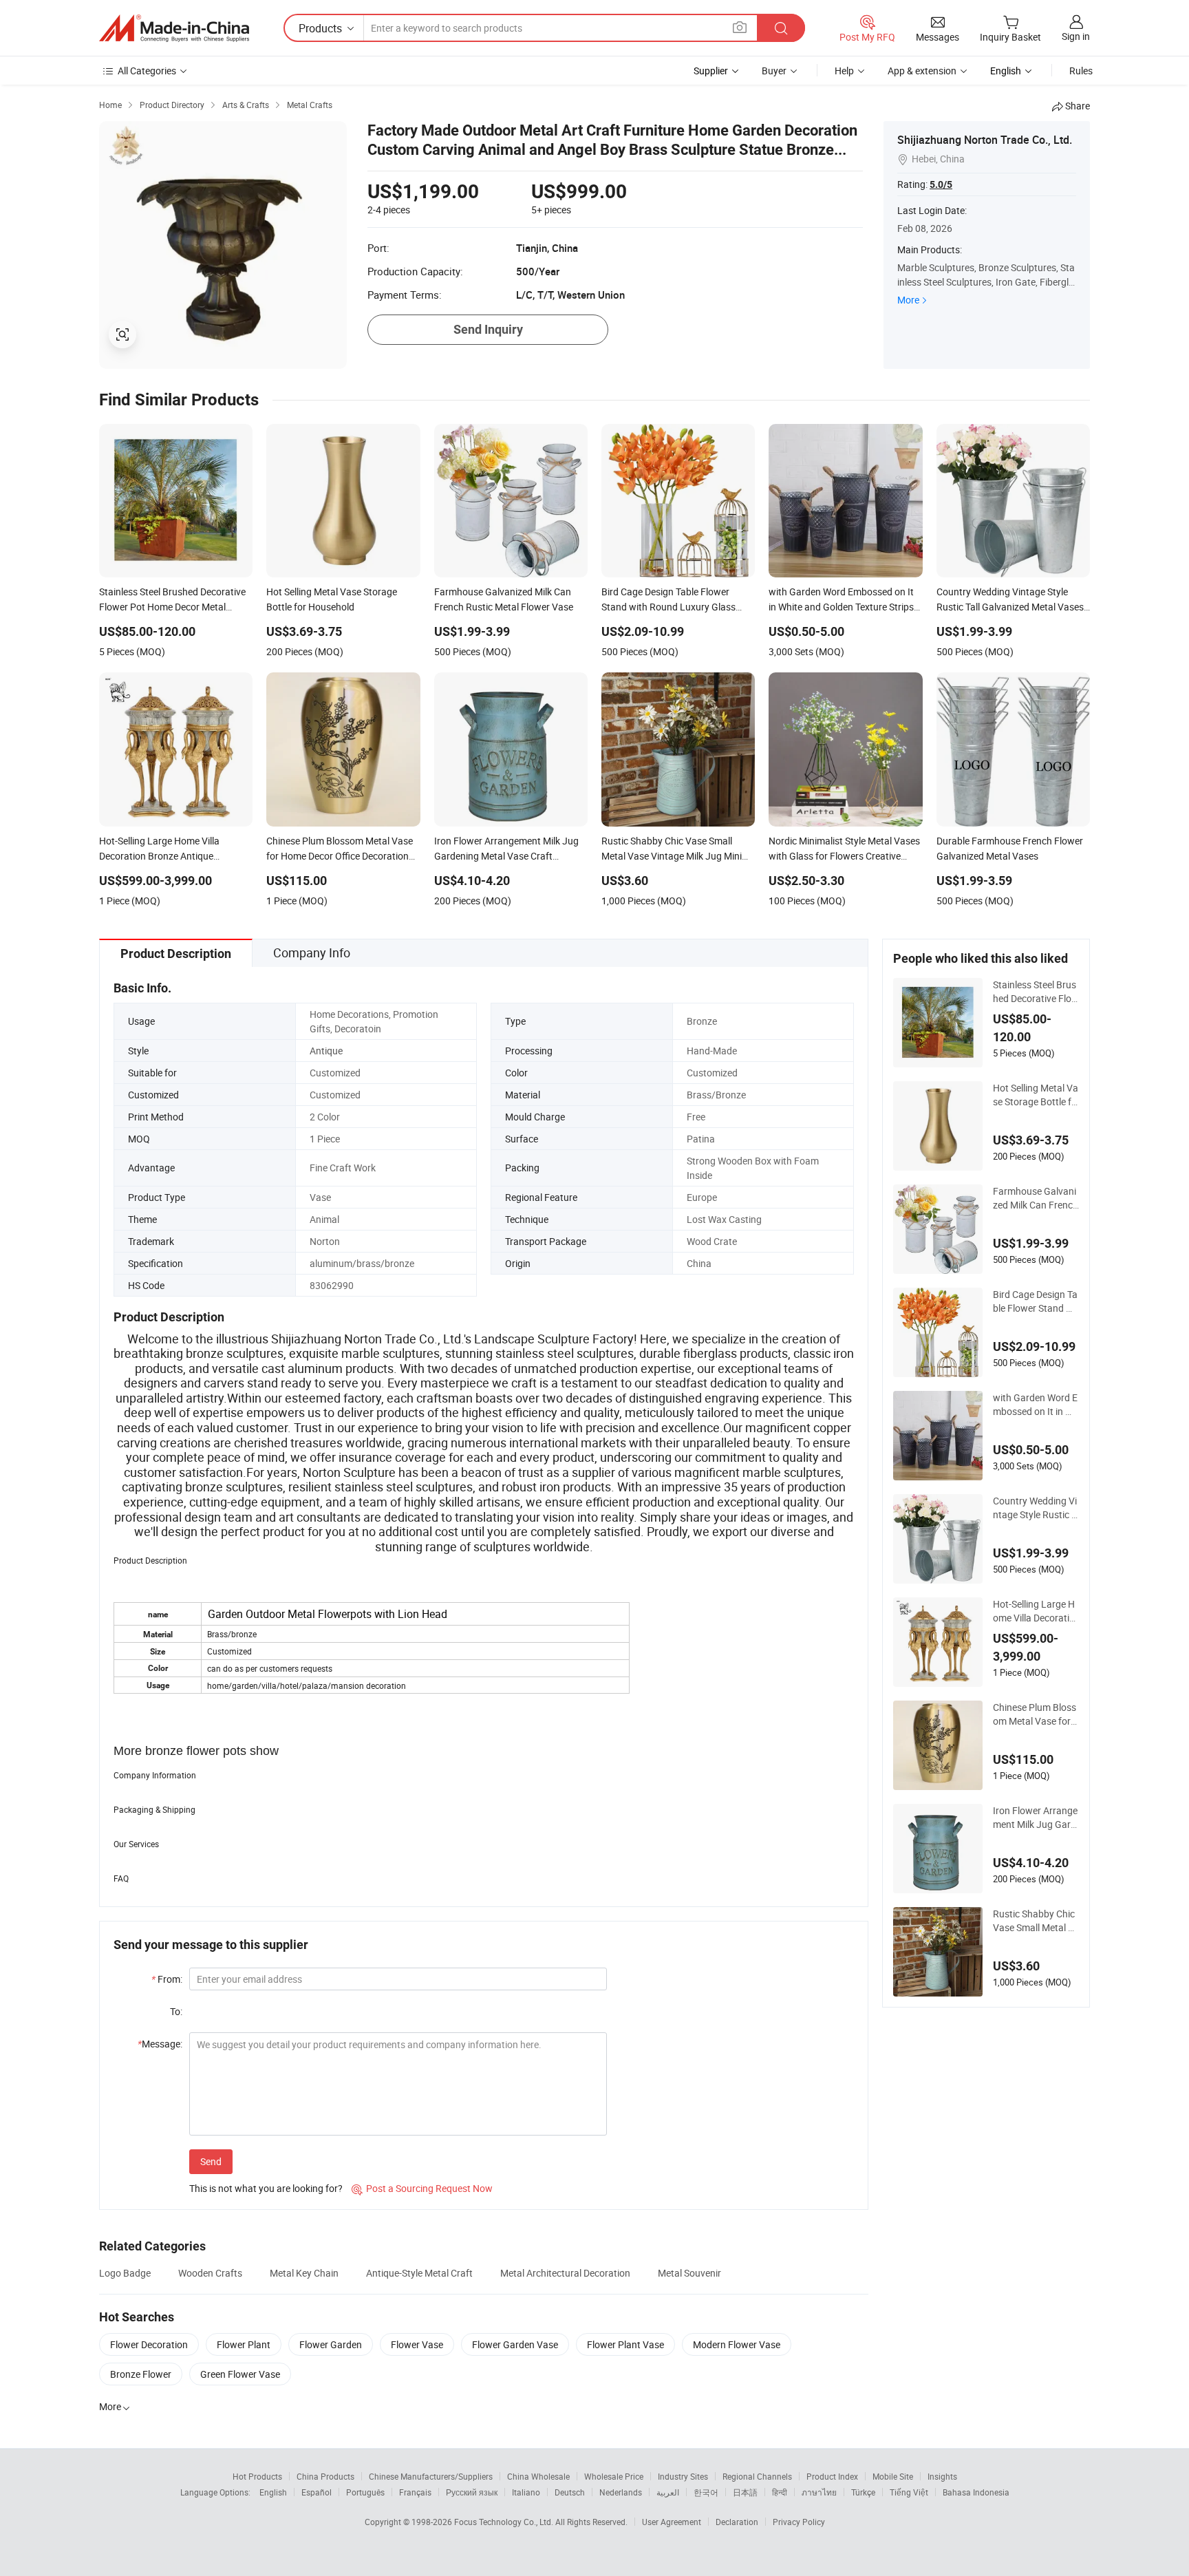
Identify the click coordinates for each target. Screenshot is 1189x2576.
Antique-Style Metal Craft (419, 2273)
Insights (942, 2476)
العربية (668, 2492)
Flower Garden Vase (515, 2344)
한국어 (706, 2492)
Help (844, 71)
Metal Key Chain (304, 2273)
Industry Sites (683, 2476)
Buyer (774, 71)
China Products (325, 2476)
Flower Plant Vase (625, 2344)
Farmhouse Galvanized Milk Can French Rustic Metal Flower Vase (1036, 1198)
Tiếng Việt (909, 2492)
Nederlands (621, 2492)
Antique (326, 1051)
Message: (160, 2044)
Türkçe (863, 2492)
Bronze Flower (141, 2374)
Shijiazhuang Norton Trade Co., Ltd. (985, 140)
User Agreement (672, 2522)
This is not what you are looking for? (266, 2188)
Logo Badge (125, 2273)
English (273, 2492)
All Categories (147, 71)
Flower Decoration (149, 2344)
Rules (1081, 71)
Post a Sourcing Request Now (422, 2188)
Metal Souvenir (689, 2273)
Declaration (737, 2522)
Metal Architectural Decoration (565, 2273)
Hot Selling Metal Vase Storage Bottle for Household (1036, 1095)
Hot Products (257, 2476)
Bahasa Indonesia (976, 2492)
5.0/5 (941, 184)
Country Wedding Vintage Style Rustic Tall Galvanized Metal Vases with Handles (1036, 1508)
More (908, 300)
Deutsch (570, 2492)
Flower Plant (244, 2344)
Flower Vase (417, 2344)
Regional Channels (757, 2476)
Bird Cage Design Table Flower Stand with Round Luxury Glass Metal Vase (1036, 1301)
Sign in (1076, 36)
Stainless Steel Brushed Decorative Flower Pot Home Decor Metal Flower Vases (1036, 992)
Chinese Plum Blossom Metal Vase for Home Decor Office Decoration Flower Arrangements (1036, 1714)
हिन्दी (780, 2492)
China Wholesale (538, 2476)
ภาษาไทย (819, 2492)
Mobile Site (893, 2476)
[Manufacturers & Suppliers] (174, 28)
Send (211, 2161)
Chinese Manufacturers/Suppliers (431, 2476)
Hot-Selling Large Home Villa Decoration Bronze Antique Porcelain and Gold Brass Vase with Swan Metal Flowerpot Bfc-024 (1036, 1611)
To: (176, 2011)
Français (415, 2492)
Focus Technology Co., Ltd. (505, 2522)
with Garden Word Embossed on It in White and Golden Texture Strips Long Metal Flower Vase (1036, 1405)
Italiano (526, 2492)
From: (167, 1979)
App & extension (922, 71)
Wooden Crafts (210, 2273)
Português (365, 2492)
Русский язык (472, 2492)
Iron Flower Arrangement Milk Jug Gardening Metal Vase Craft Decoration (1035, 1818)
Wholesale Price (614, 2476)
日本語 (745, 2492)
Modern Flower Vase (737, 2344)
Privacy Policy (799, 2522)
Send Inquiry (488, 329)
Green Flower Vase (240, 2374)
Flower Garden (331, 2344)
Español (317, 2492)
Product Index (832, 2476)
